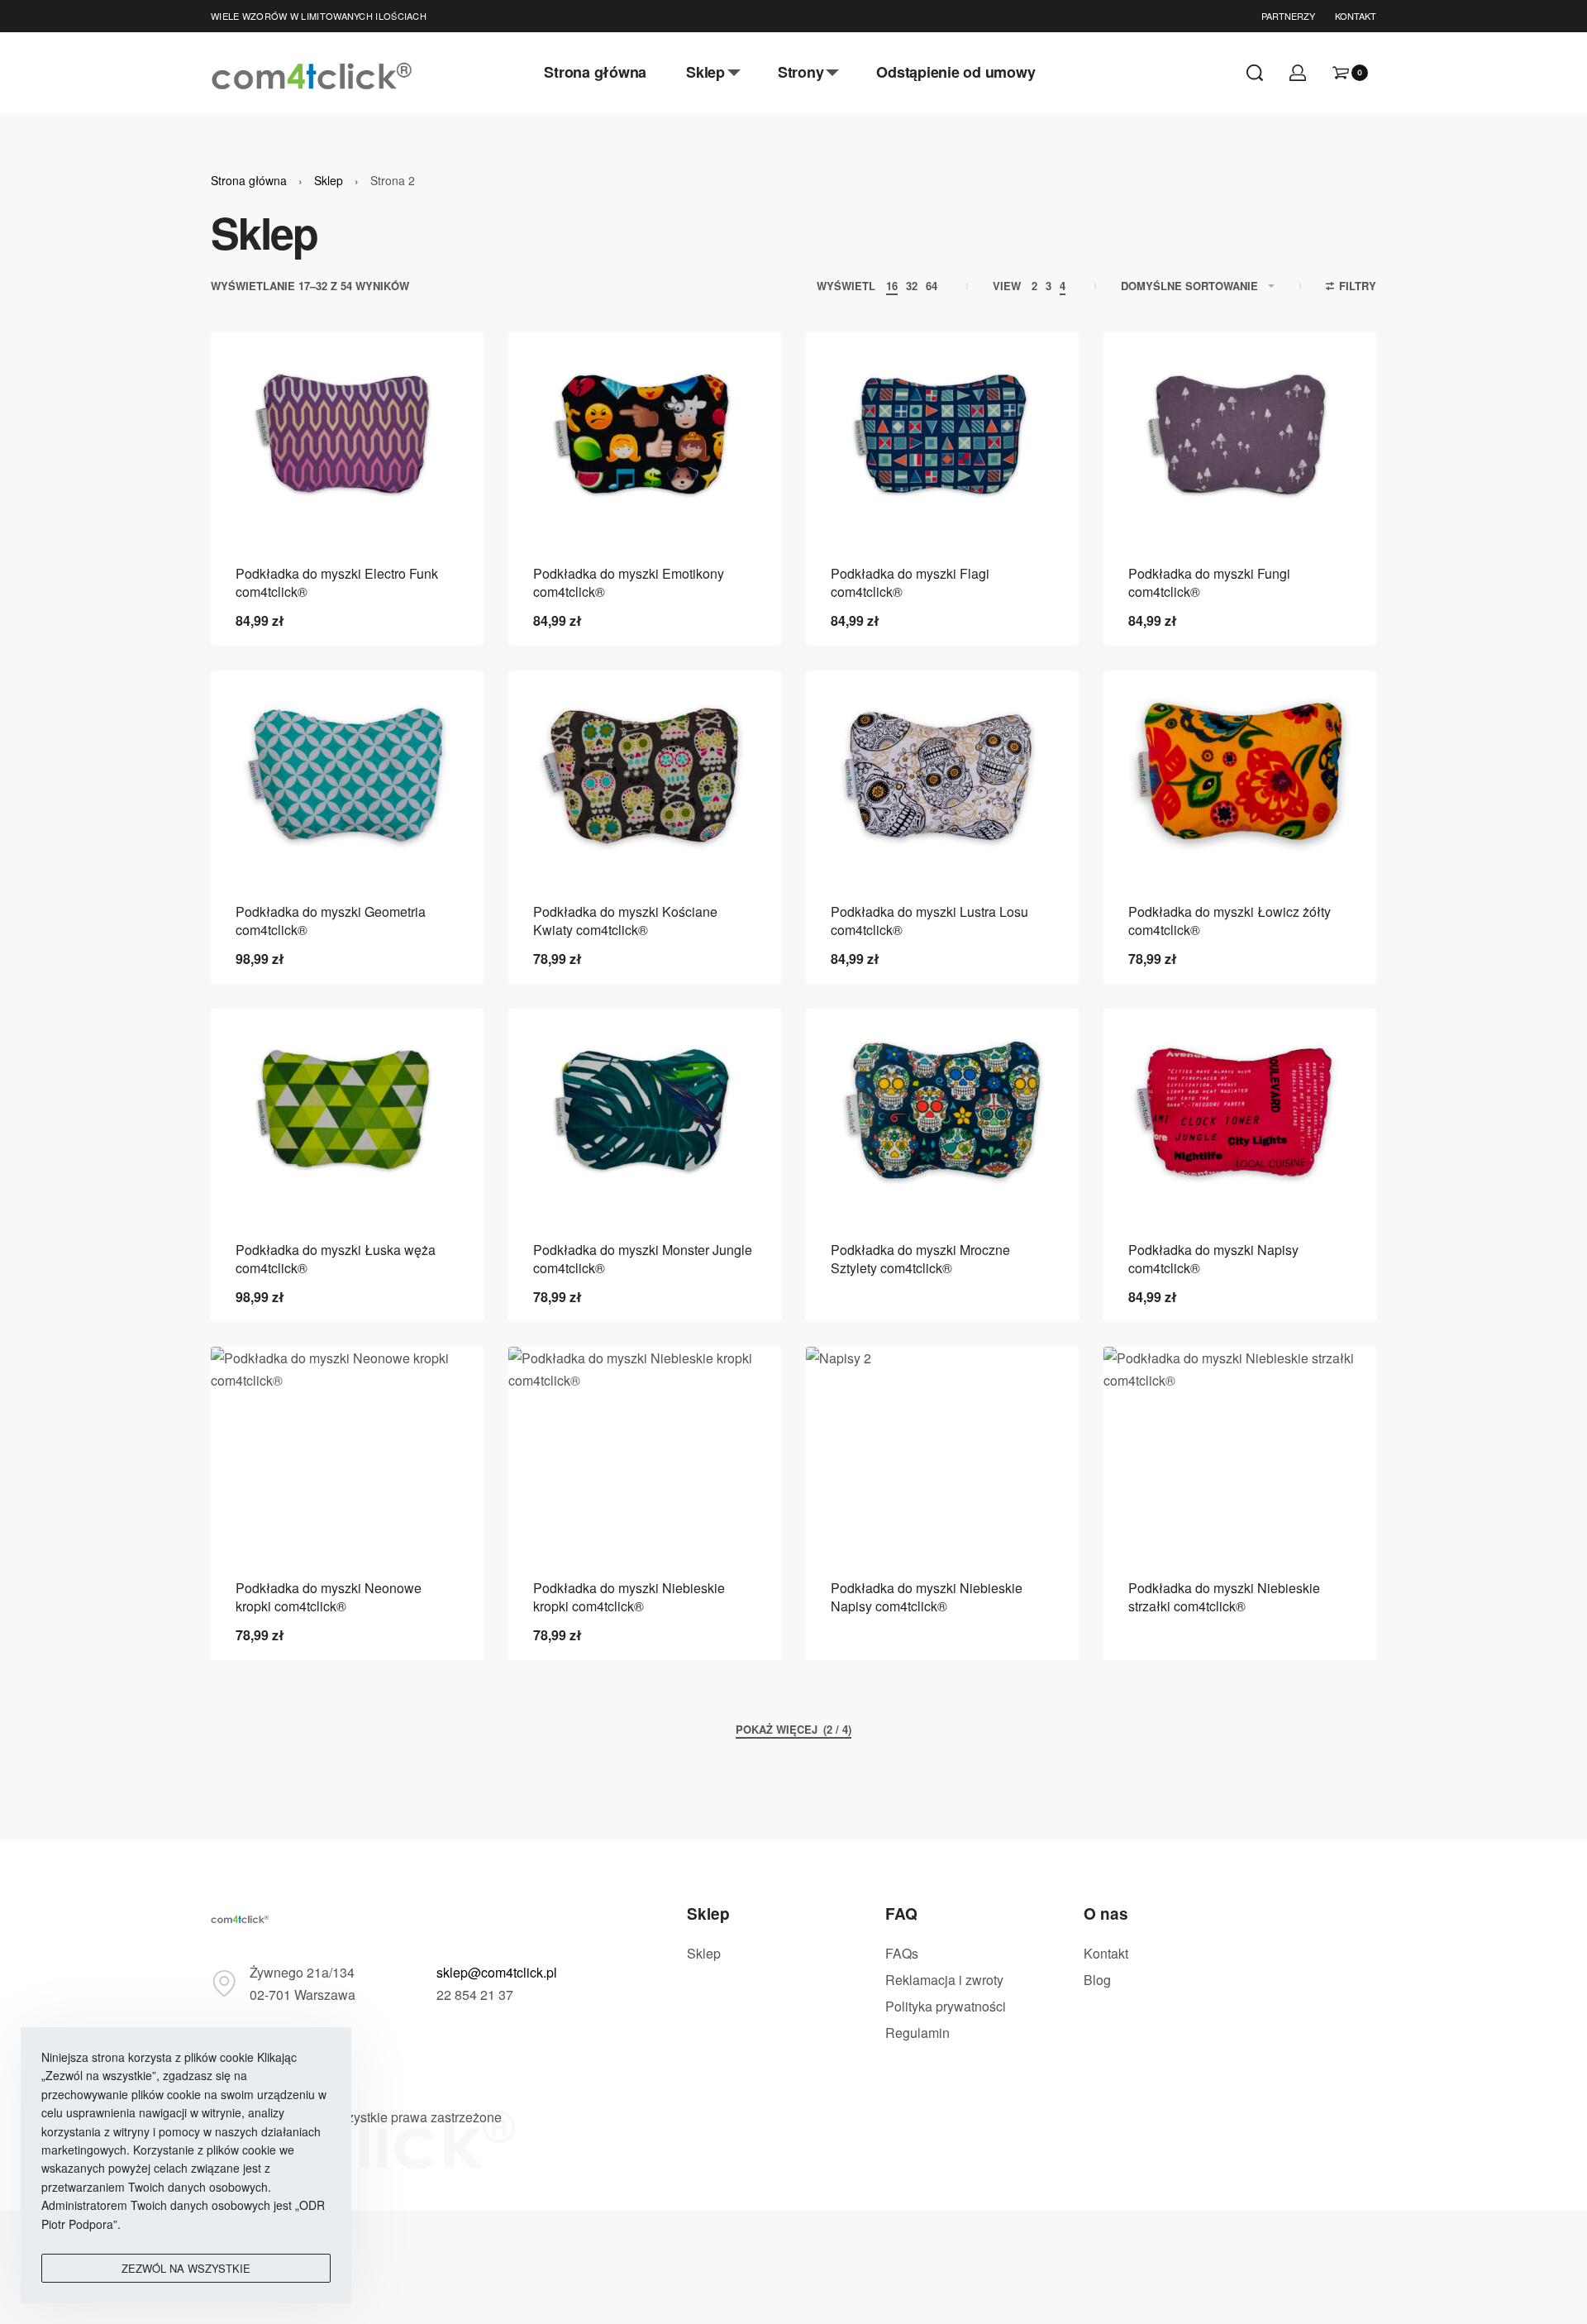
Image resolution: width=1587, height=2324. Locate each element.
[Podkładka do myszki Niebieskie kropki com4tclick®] (645, 1451)
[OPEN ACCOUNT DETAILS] (1298, 73)
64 (932, 286)
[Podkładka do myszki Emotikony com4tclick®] (645, 436)
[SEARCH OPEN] (1255, 73)
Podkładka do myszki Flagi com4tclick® (910, 582)
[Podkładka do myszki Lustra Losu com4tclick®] (942, 774)
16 (892, 286)
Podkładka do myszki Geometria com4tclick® (331, 921)
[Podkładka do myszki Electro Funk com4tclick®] (347, 436)
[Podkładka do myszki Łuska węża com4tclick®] (347, 1112)
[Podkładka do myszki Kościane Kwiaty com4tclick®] (645, 774)
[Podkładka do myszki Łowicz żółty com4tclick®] (1240, 774)
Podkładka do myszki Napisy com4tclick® (1213, 1259)
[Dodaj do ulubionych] (445, 371)
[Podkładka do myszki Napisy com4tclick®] (1240, 1112)
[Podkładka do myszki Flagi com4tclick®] (942, 436)
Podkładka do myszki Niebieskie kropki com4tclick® (629, 1597)
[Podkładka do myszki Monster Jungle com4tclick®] (645, 1112)
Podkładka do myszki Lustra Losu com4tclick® (929, 921)
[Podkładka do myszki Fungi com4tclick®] (1240, 436)
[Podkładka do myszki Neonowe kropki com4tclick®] (347, 1451)
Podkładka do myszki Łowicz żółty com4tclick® (1230, 921)
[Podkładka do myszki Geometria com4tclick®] (347, 774)
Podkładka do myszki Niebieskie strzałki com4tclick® (1224, 1597)
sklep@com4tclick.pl (497, 1972)
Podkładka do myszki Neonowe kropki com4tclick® (329, 1597)
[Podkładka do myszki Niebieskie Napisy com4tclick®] (942, 1451)
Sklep (329, 180)
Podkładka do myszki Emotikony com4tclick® (629, 582)
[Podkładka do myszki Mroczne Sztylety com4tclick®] (942, 1112)
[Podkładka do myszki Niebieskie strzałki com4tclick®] (1240, 1451)
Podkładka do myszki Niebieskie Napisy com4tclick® (927, 1597)
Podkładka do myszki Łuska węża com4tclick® (336, 1259)
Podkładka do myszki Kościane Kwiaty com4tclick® (625, 921)
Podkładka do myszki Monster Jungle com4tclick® (643, 1259)
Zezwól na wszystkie (186, 2268)
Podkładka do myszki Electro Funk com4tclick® (337, 582)
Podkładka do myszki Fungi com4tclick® (1209, 582)
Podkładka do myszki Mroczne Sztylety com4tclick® (920, 1259)
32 (912, 286)
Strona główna (249, 180)
